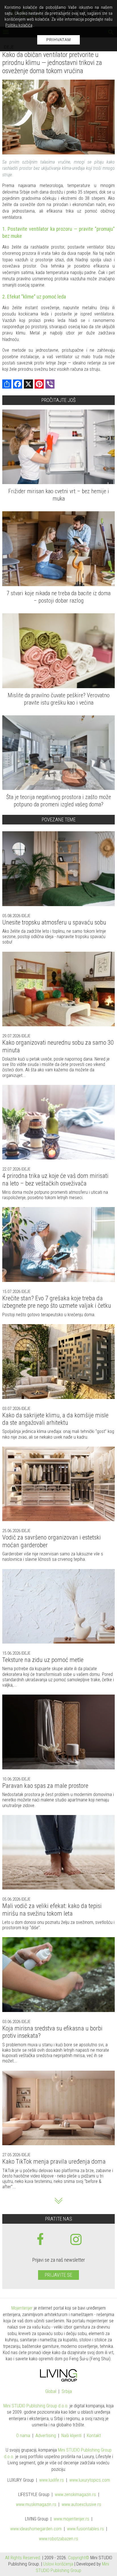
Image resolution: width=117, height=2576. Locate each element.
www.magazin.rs (75, 2495)
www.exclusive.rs (81, 2505)
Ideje (25, 916)
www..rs (52, 2480)
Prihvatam (59, 40)
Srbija (67, 2392)
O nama (23, 2436)
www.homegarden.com (36, 2529)
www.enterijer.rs (71, 2519)
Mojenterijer (22, 2308)
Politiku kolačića (19, 25)
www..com (90, 2480)
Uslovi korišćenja (58, 2564)
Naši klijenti (71, 2436)
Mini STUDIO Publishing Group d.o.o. (36, 2406)
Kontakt (94, 2436)
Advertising (46, 2436)
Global (51, 2392)
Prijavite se (58, 2275)
